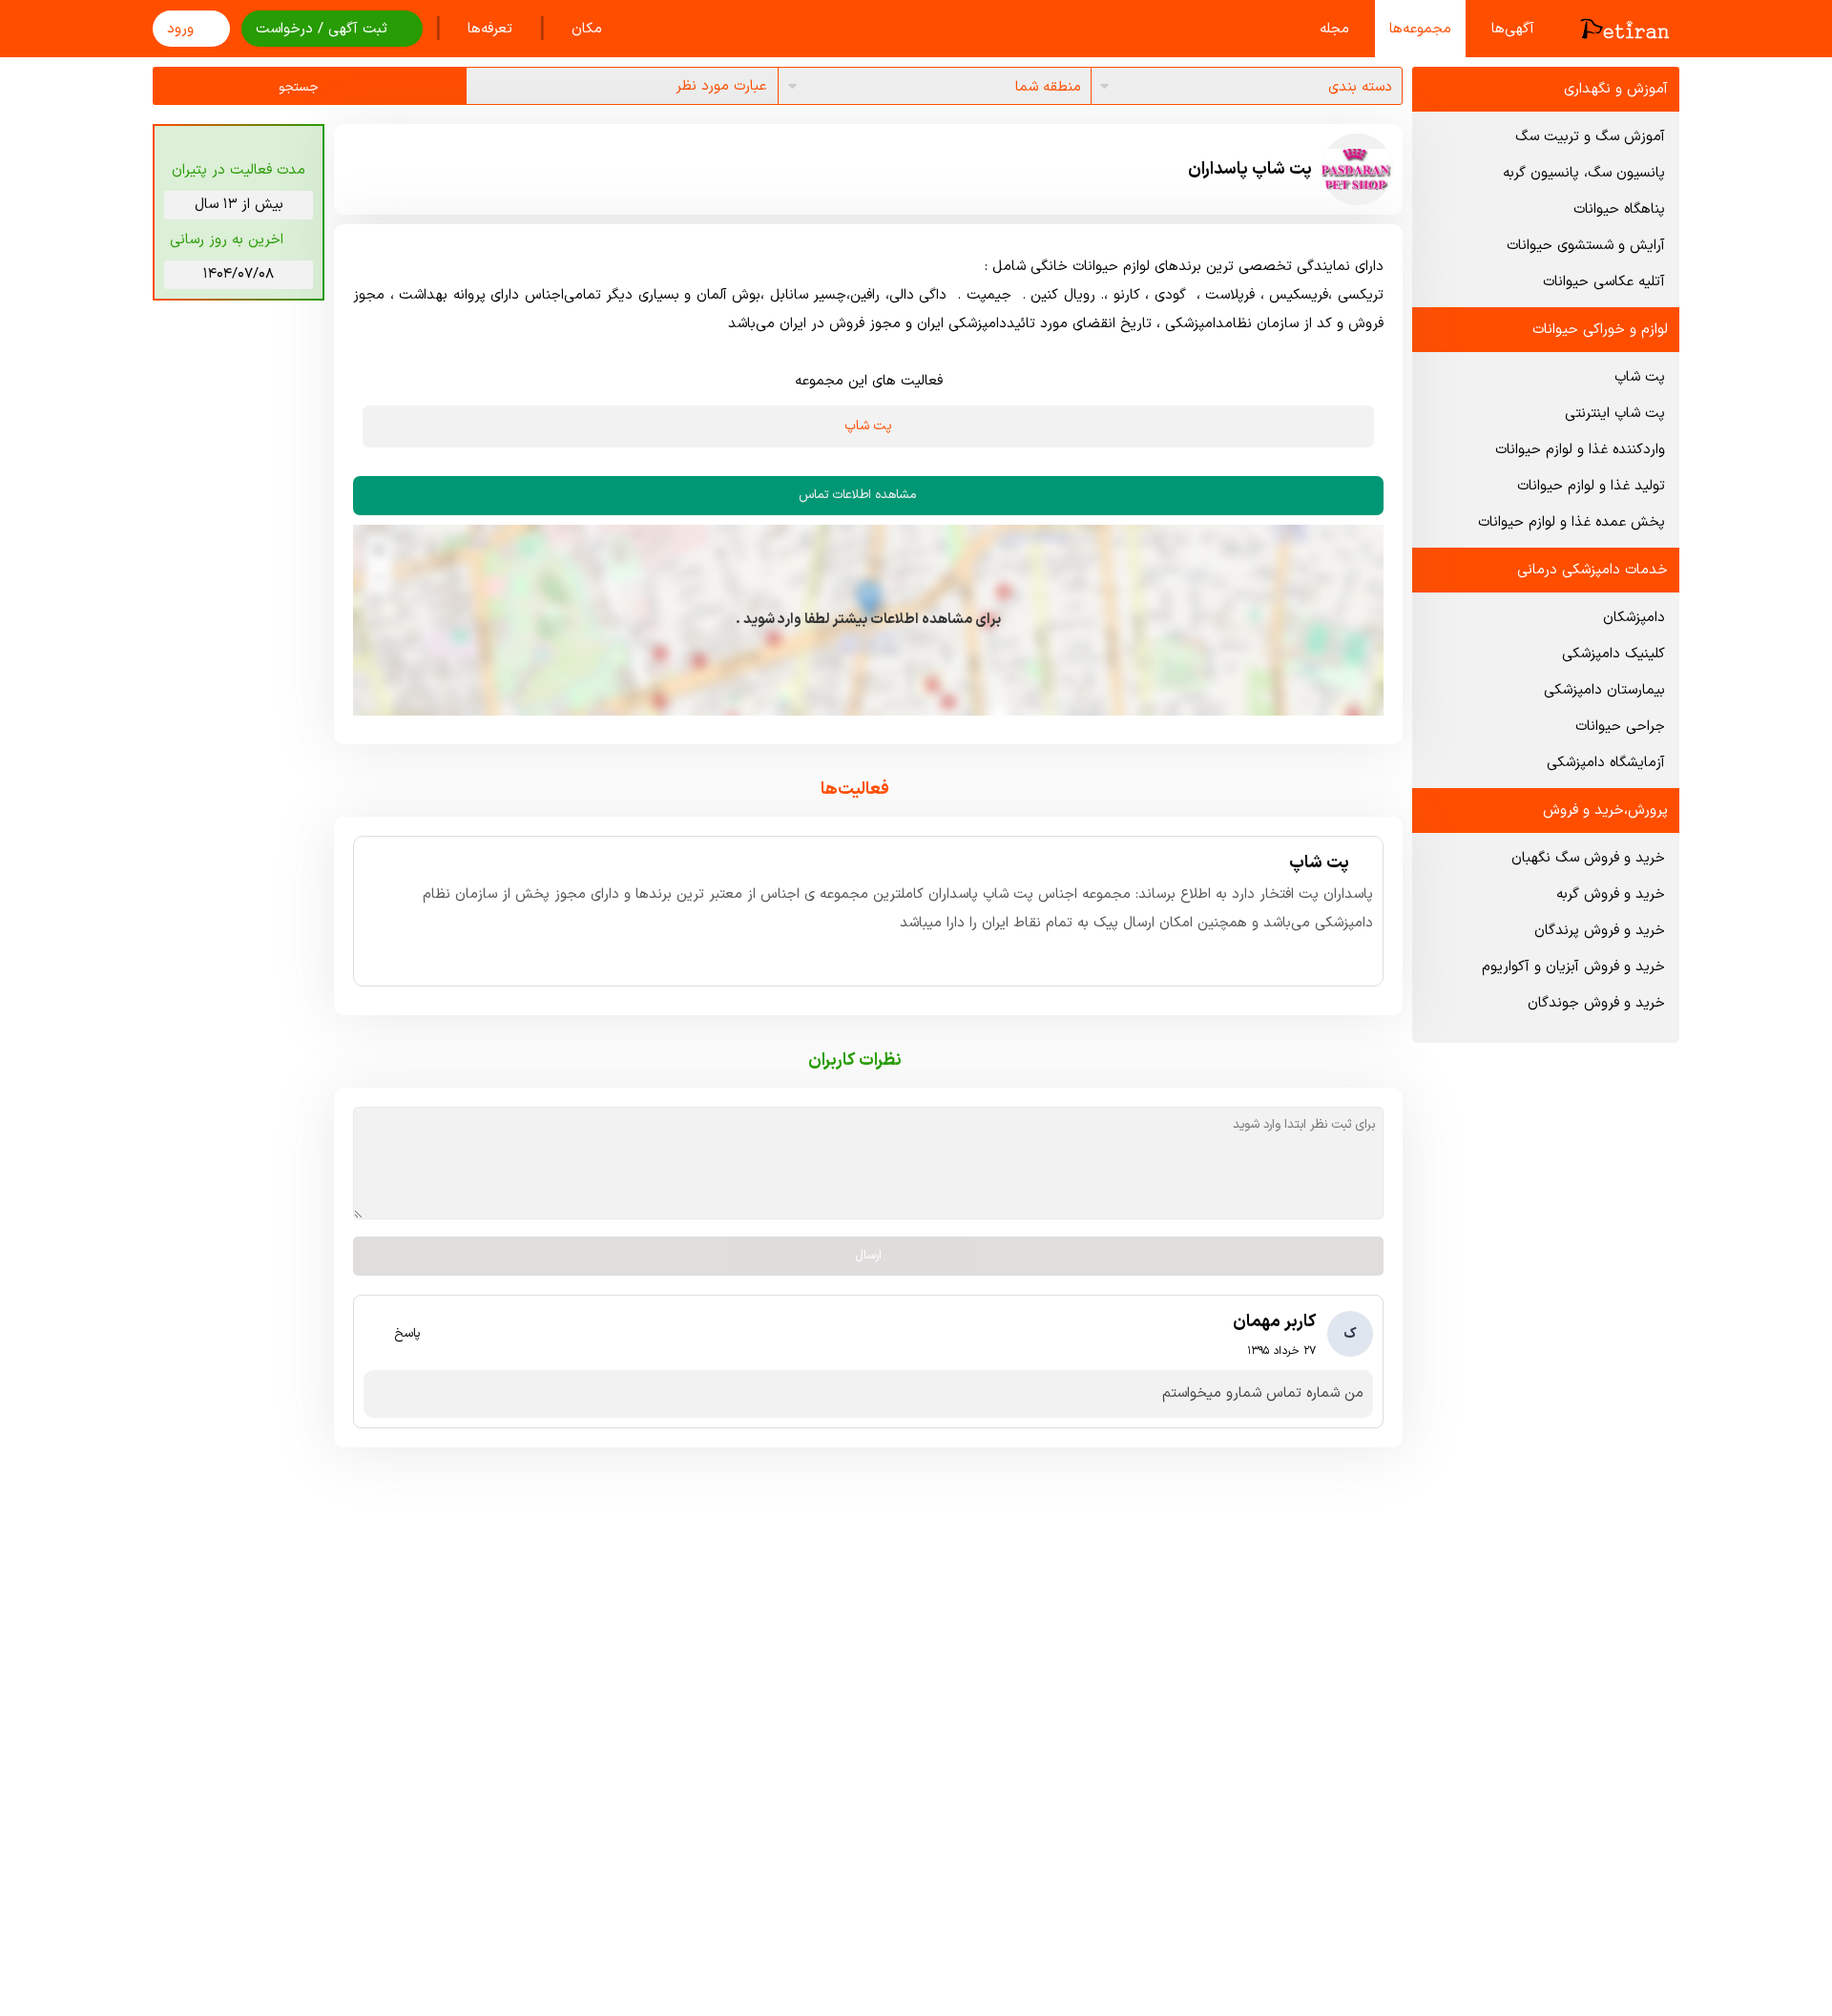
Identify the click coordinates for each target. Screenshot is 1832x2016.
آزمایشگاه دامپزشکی (1606, 763)
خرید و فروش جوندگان (1596, 1003)
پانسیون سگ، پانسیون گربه (1584, 173)
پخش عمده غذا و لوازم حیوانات (1572, 522)
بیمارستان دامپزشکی (1604, 690)
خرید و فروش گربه (1611, 894)
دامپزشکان (1634, 618)
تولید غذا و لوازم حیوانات (1591, 486)
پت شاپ (1640, 377)
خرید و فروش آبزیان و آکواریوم (1573, 967)
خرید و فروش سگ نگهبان (1588, 858)
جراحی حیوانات (1620, 727)
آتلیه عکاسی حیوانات (1604, 282)
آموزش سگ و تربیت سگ (1590, 137)
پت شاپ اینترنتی (1615, 414)
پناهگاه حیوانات (1619, 209)
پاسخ (407, 1334)
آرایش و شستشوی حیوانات (1586, 246)
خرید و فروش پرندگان (1600, 931)
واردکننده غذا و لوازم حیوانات (1580, 450)
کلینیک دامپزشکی (1613, 654)
